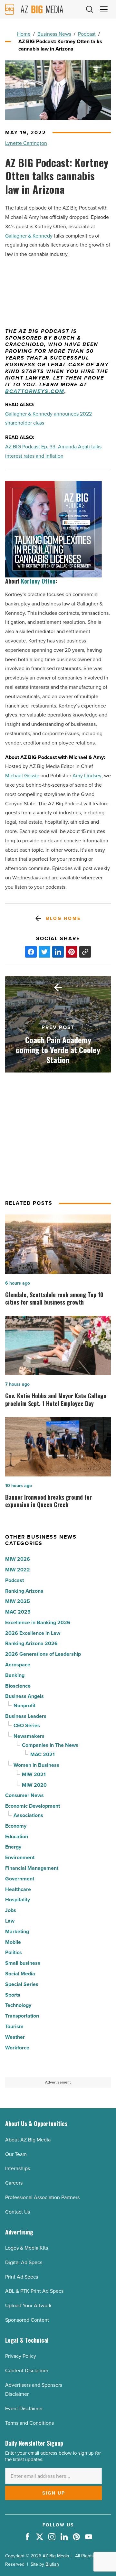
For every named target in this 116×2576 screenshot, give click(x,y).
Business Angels (24, 1696)
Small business (23, 1963)
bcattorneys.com (35, 392)
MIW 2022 (18, 1570)
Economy (16, 1826)
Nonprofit (24, 1705)
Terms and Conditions (29, 2423)
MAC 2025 (18, 1612)
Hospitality (18, 1900)
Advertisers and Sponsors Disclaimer (34, 2390)
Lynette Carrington (26, 143)
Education (17, 1836)
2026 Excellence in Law (33, 1633)
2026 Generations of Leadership (43, 1654)
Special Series (22, 1984)
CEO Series (27, 1725)
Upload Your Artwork (28, 2305)
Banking (15, 1675)
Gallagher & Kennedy (29, 236)
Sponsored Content (27, 2320)
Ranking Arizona (24, 1591)
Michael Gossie (22, 776)
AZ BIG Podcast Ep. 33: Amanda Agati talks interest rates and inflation (53, 451)
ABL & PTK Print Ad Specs (34, 2291)
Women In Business (36, 1765)
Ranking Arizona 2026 (31, 1643)
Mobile (13, 1942)
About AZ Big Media (28, 2140)
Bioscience (18, 1686)
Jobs (11, 1910)
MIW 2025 (18, 1601)
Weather (15, 2037)
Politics (14, 1952)
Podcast (87, 34)
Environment (20, 1857)
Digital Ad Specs (24, 2262)
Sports (13, 1995)
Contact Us (18, 2212)
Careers (14, 2183)
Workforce (17, 2048)
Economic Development (33, 1806)
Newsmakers (29, 1736)
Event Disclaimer (24, 2408)
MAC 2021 (43, 1754)
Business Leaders (26, 1716)
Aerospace (18, 1665)
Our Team (16, 2154)
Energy (13, 1847)
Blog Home (63, 918)
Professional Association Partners (42, 2197)
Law (10, 1921)
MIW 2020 (34, 1785)
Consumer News (24, 1795)
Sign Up (54, 2493)
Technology (18, 2005)
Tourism (14, 2026)
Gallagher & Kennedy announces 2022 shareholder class (48, 418)
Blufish (52, 2564)
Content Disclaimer (27, 2370)
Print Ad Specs (22, 2277)
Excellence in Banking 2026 (38, 1622)
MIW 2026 (18, 1559)
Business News (54, 34)
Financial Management (32, 1868)
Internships (18, 2168)
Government (20, 1879)
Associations (28, 1815)
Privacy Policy (21, 2356)
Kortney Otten (38, 581)
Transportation (22, 2016)
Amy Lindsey (87, 776)
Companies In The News (50, 1745)
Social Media (20, 1974)
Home (24, 34)
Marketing (17, 1931)
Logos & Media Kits (27, 2248)
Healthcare (18, 1889)
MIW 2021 (34, 1774)
